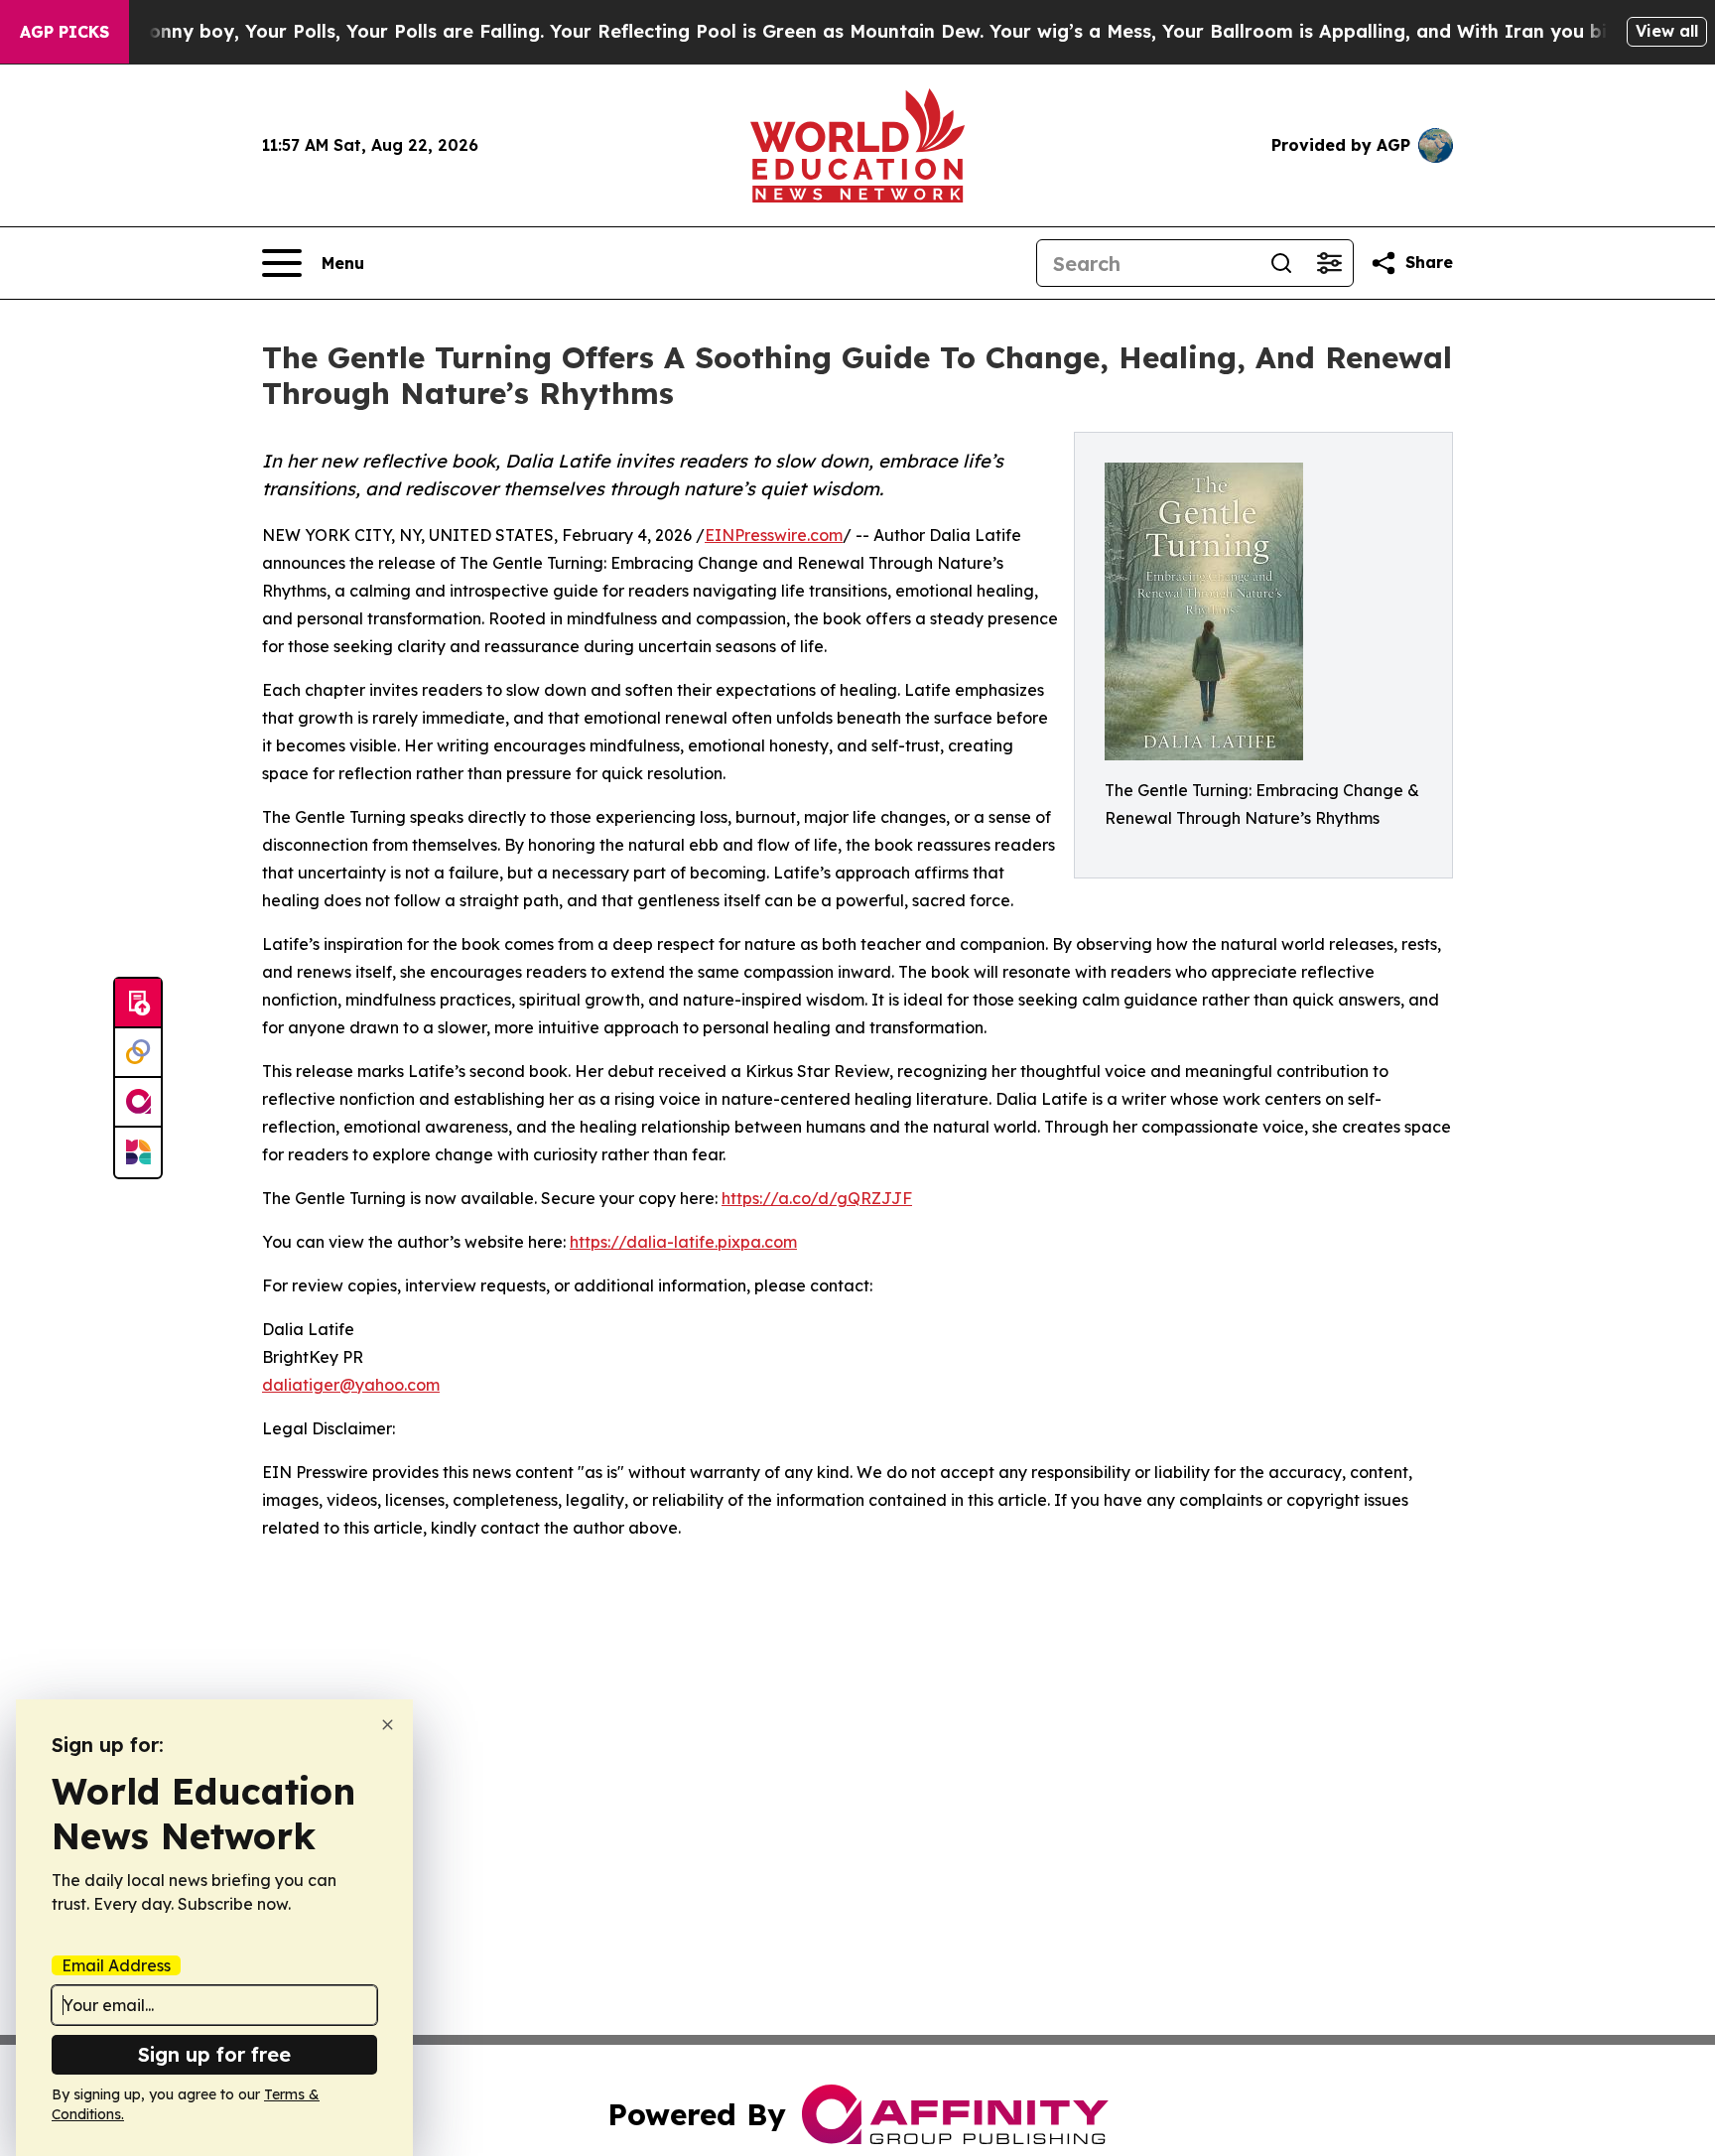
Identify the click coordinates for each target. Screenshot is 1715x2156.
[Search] (1281, 263)
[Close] (388, 1725)
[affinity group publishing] (138, 1103)
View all (1667, 31)
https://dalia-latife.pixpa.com (683, 1242)
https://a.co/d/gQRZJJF (817, 1198)
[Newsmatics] (138, 1152)
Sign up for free (214, 2054)
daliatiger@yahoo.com (351, 1385)
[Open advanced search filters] (1329, 263)
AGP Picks (65, 32)
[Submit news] (138, 1004)
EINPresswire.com (774, 535)
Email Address (116, 1965)
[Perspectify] (138, 1053)
